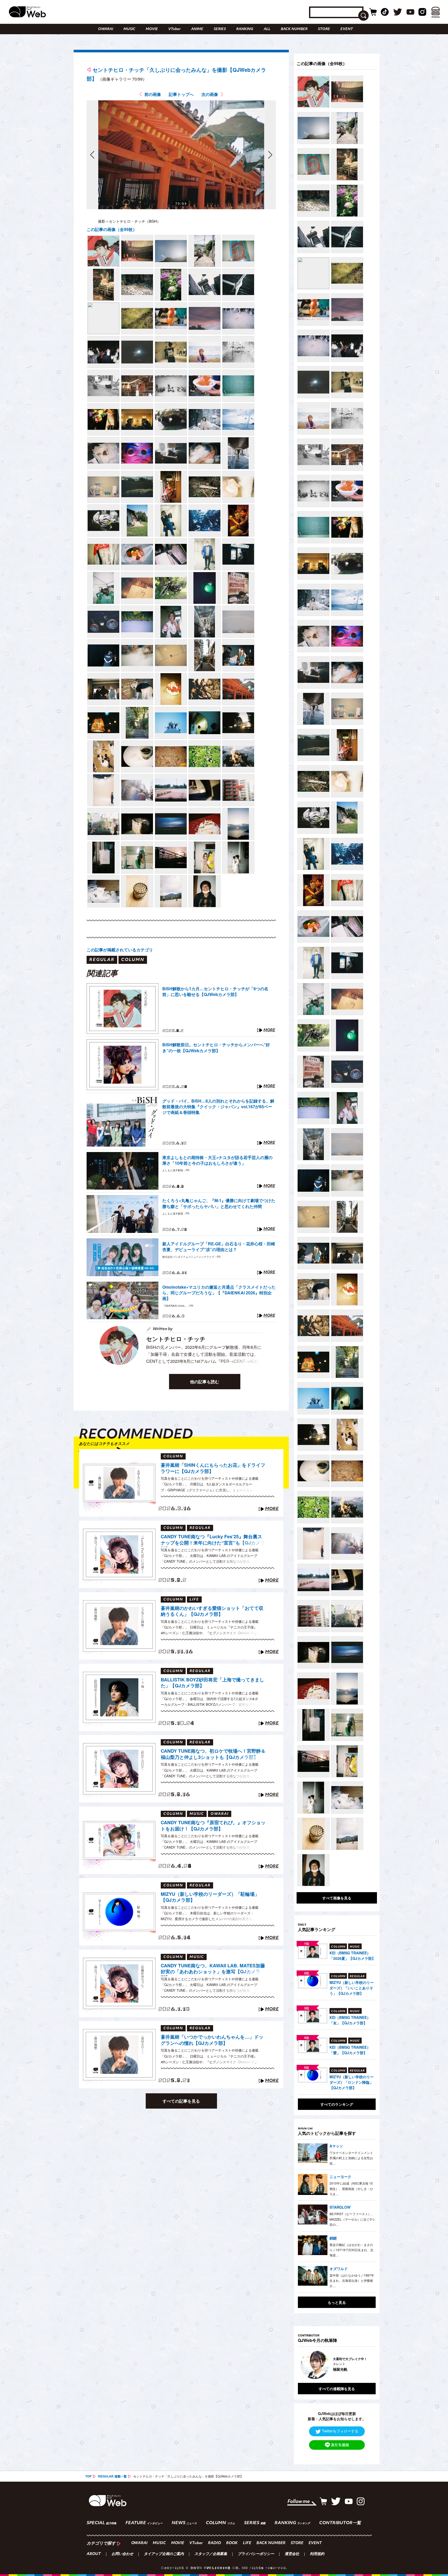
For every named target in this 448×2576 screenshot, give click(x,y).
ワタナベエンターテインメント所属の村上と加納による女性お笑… (351, 2158)
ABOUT (94, 2554)
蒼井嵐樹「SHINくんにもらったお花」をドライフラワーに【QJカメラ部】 (213, 1468)
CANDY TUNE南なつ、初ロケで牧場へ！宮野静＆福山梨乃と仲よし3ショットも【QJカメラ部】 (213, 1754)
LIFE (247, 2543)
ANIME (197, 29)
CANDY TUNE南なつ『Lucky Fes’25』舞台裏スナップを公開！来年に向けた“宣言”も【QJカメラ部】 (213, 1540)
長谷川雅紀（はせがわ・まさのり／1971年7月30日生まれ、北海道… (351, 2250)
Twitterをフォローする (340, 2431)
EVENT (347, 29)
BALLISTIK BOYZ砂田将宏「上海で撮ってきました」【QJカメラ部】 (212, 1683)
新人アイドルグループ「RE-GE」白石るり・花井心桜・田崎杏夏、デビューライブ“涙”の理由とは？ (219, 1247)
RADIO (214, 2543)
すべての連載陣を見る (337, 2389)
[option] (337, 2365)
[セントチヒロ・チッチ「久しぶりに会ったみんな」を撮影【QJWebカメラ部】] (103, 251)
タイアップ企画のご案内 (164, 2554)
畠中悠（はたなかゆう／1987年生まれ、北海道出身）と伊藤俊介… (352, 2280)
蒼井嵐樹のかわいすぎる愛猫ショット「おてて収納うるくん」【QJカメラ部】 (212, 1611)
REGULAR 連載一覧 (112, 2476)
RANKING (245, 29)
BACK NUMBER (294, 29)
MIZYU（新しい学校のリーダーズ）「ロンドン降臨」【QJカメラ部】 (352, 2082)
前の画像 (153, 94)
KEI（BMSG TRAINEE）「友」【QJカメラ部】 (350, 2020)
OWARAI (106, 29)
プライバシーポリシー (256, 2554)
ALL (267, 29)
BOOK (232, 2543)
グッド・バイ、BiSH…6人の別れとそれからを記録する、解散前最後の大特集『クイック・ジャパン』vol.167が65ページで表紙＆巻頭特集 (218, 1107)
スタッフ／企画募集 (211, 2554)
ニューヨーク (340, 2177)
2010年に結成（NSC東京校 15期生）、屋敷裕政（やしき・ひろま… (351, 2188)
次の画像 (210, 94)
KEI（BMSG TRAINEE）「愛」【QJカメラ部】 (350, 2050)
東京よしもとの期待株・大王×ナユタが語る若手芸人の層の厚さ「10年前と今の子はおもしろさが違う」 (217, 1160)
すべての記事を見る (181, 2101)
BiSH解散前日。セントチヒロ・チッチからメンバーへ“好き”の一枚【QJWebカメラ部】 (216, 1048)
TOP (88, 2476)
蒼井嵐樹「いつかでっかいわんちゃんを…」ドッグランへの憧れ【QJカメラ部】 (212, 2040)
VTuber (174, 29)
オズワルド (339, 2269)
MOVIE (152, 29)
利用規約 (317, 2554)
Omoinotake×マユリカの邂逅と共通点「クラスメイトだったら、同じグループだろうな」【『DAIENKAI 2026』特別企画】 (219, 1293)
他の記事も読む (205, 1382)
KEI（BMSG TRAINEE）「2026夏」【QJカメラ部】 (352, 1956)
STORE (324, 29)
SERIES (220, 29)
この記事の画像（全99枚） (112, 229)
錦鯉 (333, 2238)
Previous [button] (303, 2365)
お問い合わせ (122, 2554)
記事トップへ (181, 94)
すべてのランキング (337, 2104)
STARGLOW (340, 2207)
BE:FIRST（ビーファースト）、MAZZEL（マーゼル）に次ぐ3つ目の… (352, 2219)
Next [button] (367, 2365)
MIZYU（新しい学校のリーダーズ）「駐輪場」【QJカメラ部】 (210, 1897)
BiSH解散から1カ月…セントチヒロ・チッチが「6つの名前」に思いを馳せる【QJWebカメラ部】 (215, 992)
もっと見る (337, 2302)
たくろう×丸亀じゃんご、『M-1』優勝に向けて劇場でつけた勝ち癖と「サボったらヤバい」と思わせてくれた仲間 (219, 1203)
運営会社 (292, 2554)
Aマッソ (336, 2146)
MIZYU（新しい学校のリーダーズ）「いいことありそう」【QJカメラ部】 (352, 1988)
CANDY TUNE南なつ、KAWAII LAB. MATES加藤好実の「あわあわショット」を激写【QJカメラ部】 (213, 1969)
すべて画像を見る (337, 1898)
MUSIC (129, 29)
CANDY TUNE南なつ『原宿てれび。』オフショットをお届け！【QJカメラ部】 (213, 1826)
